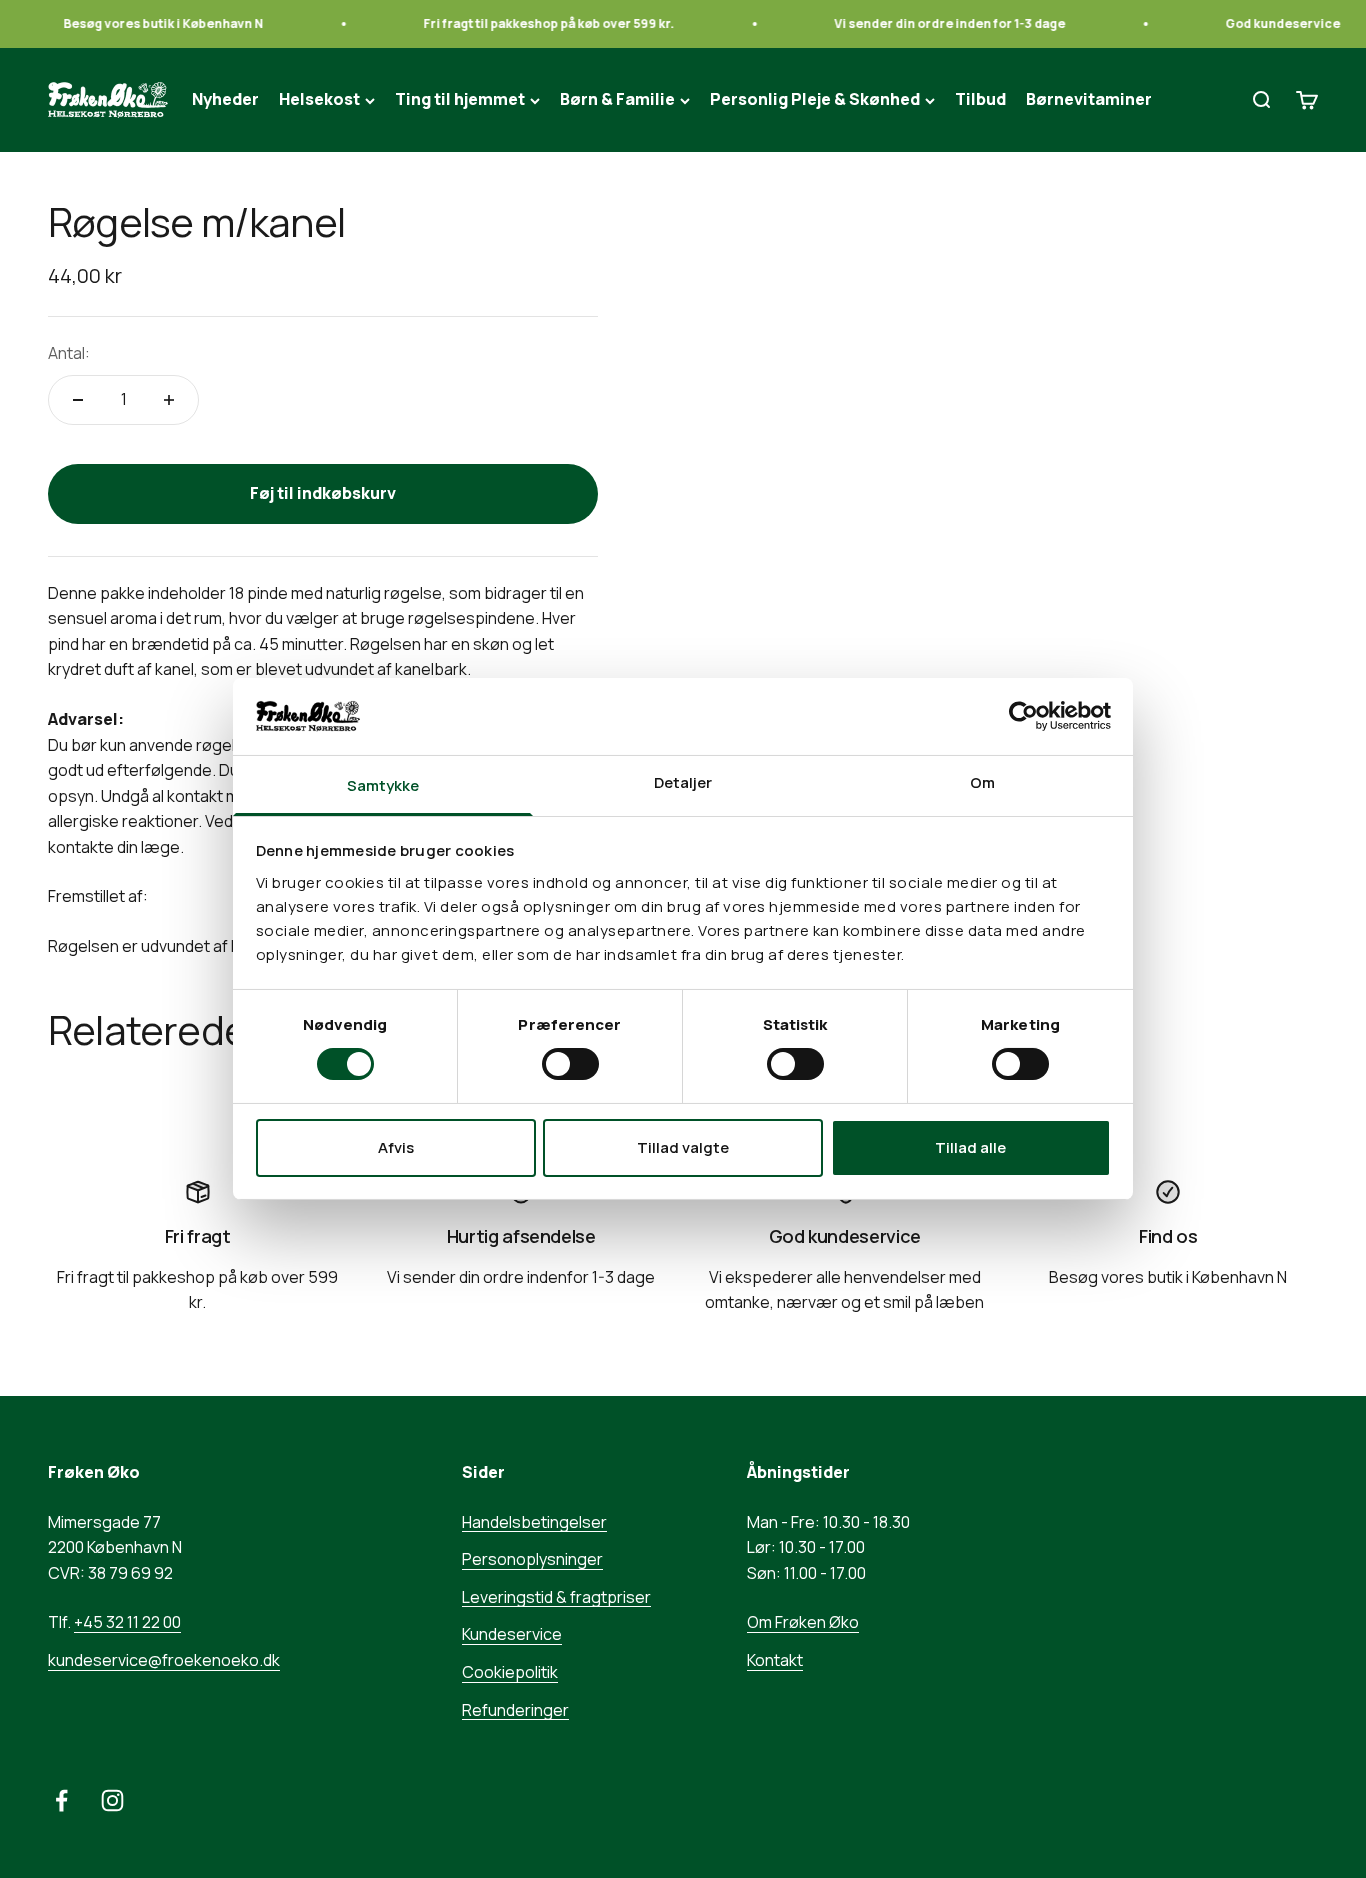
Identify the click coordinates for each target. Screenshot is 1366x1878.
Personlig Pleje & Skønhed (815, 100)
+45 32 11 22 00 (127, 1622)
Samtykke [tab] (383, 785)
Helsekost (319, 100)
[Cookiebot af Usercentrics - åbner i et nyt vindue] (1023, 716)
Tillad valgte (683, 1147)
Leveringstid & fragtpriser (556, 1597)
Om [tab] (982, 782)
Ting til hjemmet (460, 100)
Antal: (69, 353)
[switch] (570, 1064)
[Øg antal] (169, 400)
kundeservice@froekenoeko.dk (164, 1660)
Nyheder (225, 100)
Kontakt (775, 1660)
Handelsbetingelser (534, 1522)
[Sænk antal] (78, 400)
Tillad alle (970, 1147)
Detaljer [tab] (683, 782)
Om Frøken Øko (803, 1622)
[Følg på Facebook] (61, 1800)
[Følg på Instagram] (112, 1800)
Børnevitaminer (1089, 100)
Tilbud (980, 100)
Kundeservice (512, 1634)
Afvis (396, 1147)
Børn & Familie (617, 100)
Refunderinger (515, 1710)
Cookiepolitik (510, 1672)
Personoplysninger (532, 1559)
